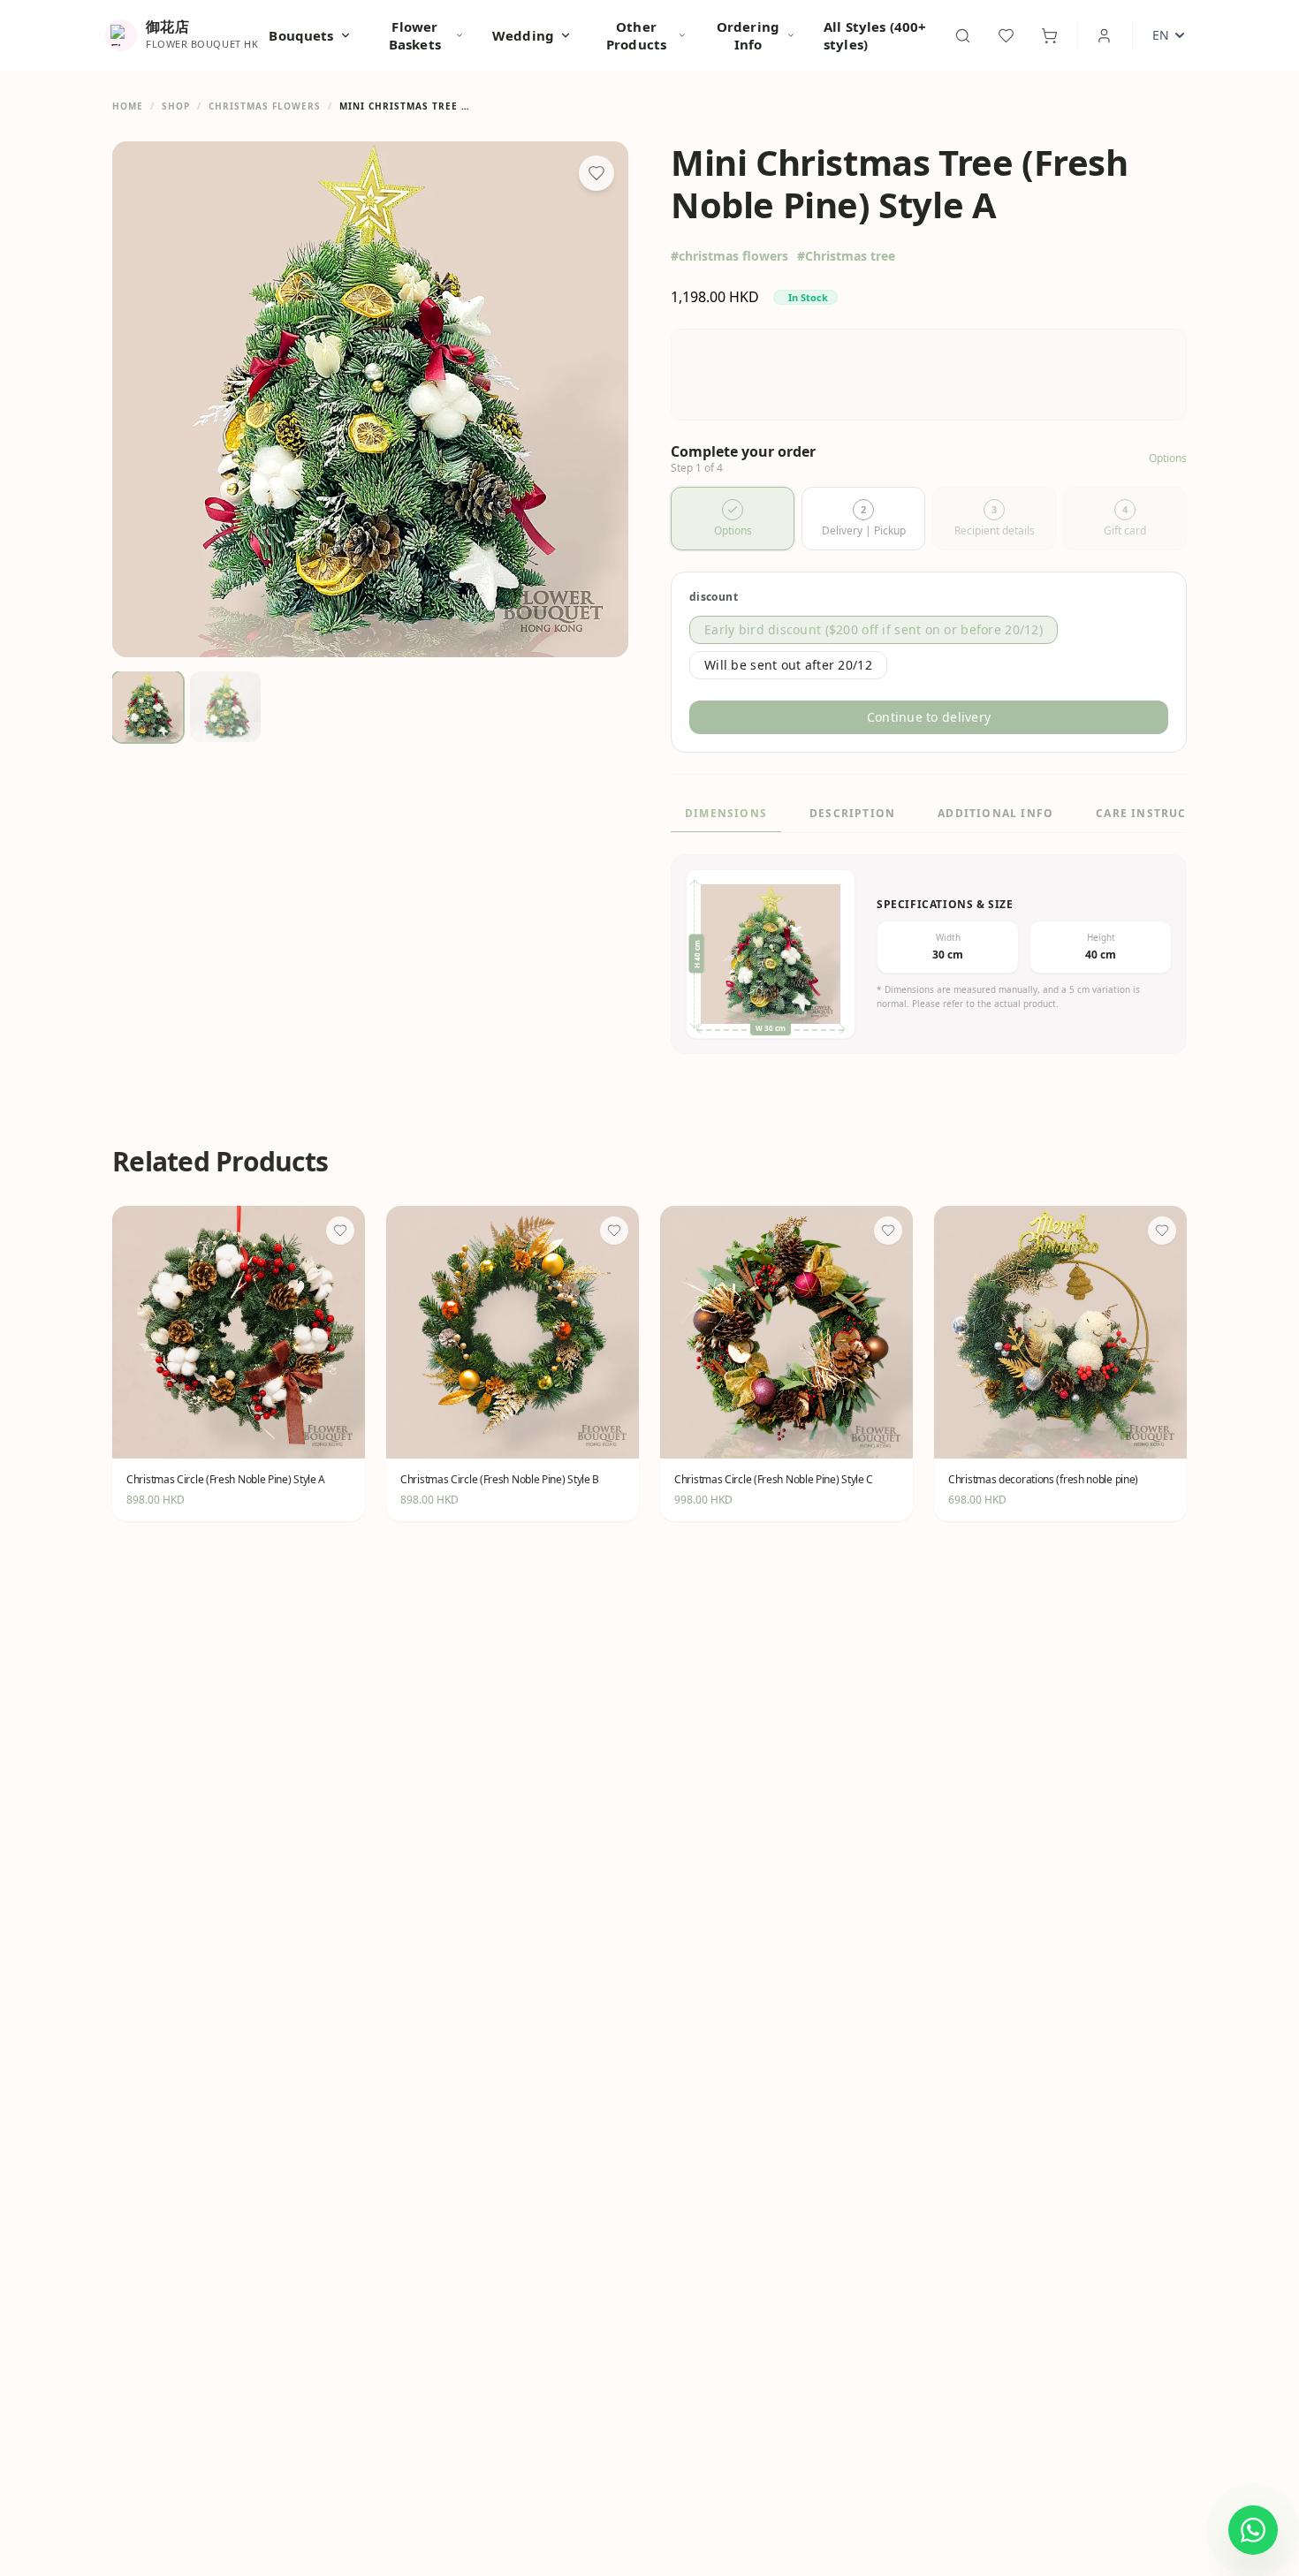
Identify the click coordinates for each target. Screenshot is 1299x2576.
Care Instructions (1161, 813)
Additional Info (995, 813)
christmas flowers (265, 106)
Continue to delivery (929, 717)
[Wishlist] (1006, 36)
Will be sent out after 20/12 (788, 665)
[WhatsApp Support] (1253, 2530)
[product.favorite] (340, 1231)
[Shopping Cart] (1049, 36)
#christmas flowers (729, 256)
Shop (176, 106)
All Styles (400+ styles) (875, 35)
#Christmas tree (846, 256)
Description (852, 813)
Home (128, 106)
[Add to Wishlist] (596, 173)
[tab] (733, 519)
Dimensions (726, 813)
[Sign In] (1104, 36)
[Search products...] (963, 36)
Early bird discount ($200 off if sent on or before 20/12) (874, 629)
